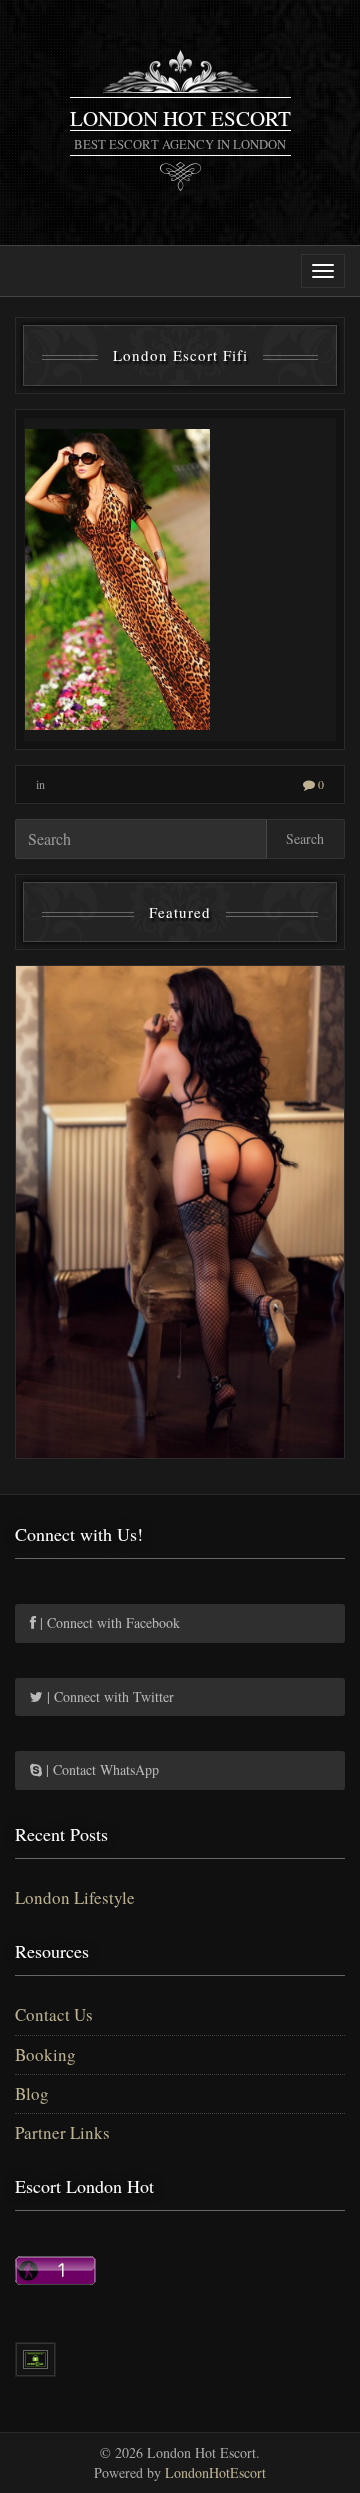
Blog (32, 2093)
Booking (45, 2054)
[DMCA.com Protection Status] (35, 2356)
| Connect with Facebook (108, 1622)
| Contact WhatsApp (100, 1769)
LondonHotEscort (215, 2472)
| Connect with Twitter (108, 1696)
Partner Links (62, 2132)
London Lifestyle (75, 1897)
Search (305, 838)
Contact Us (54, 2014)
